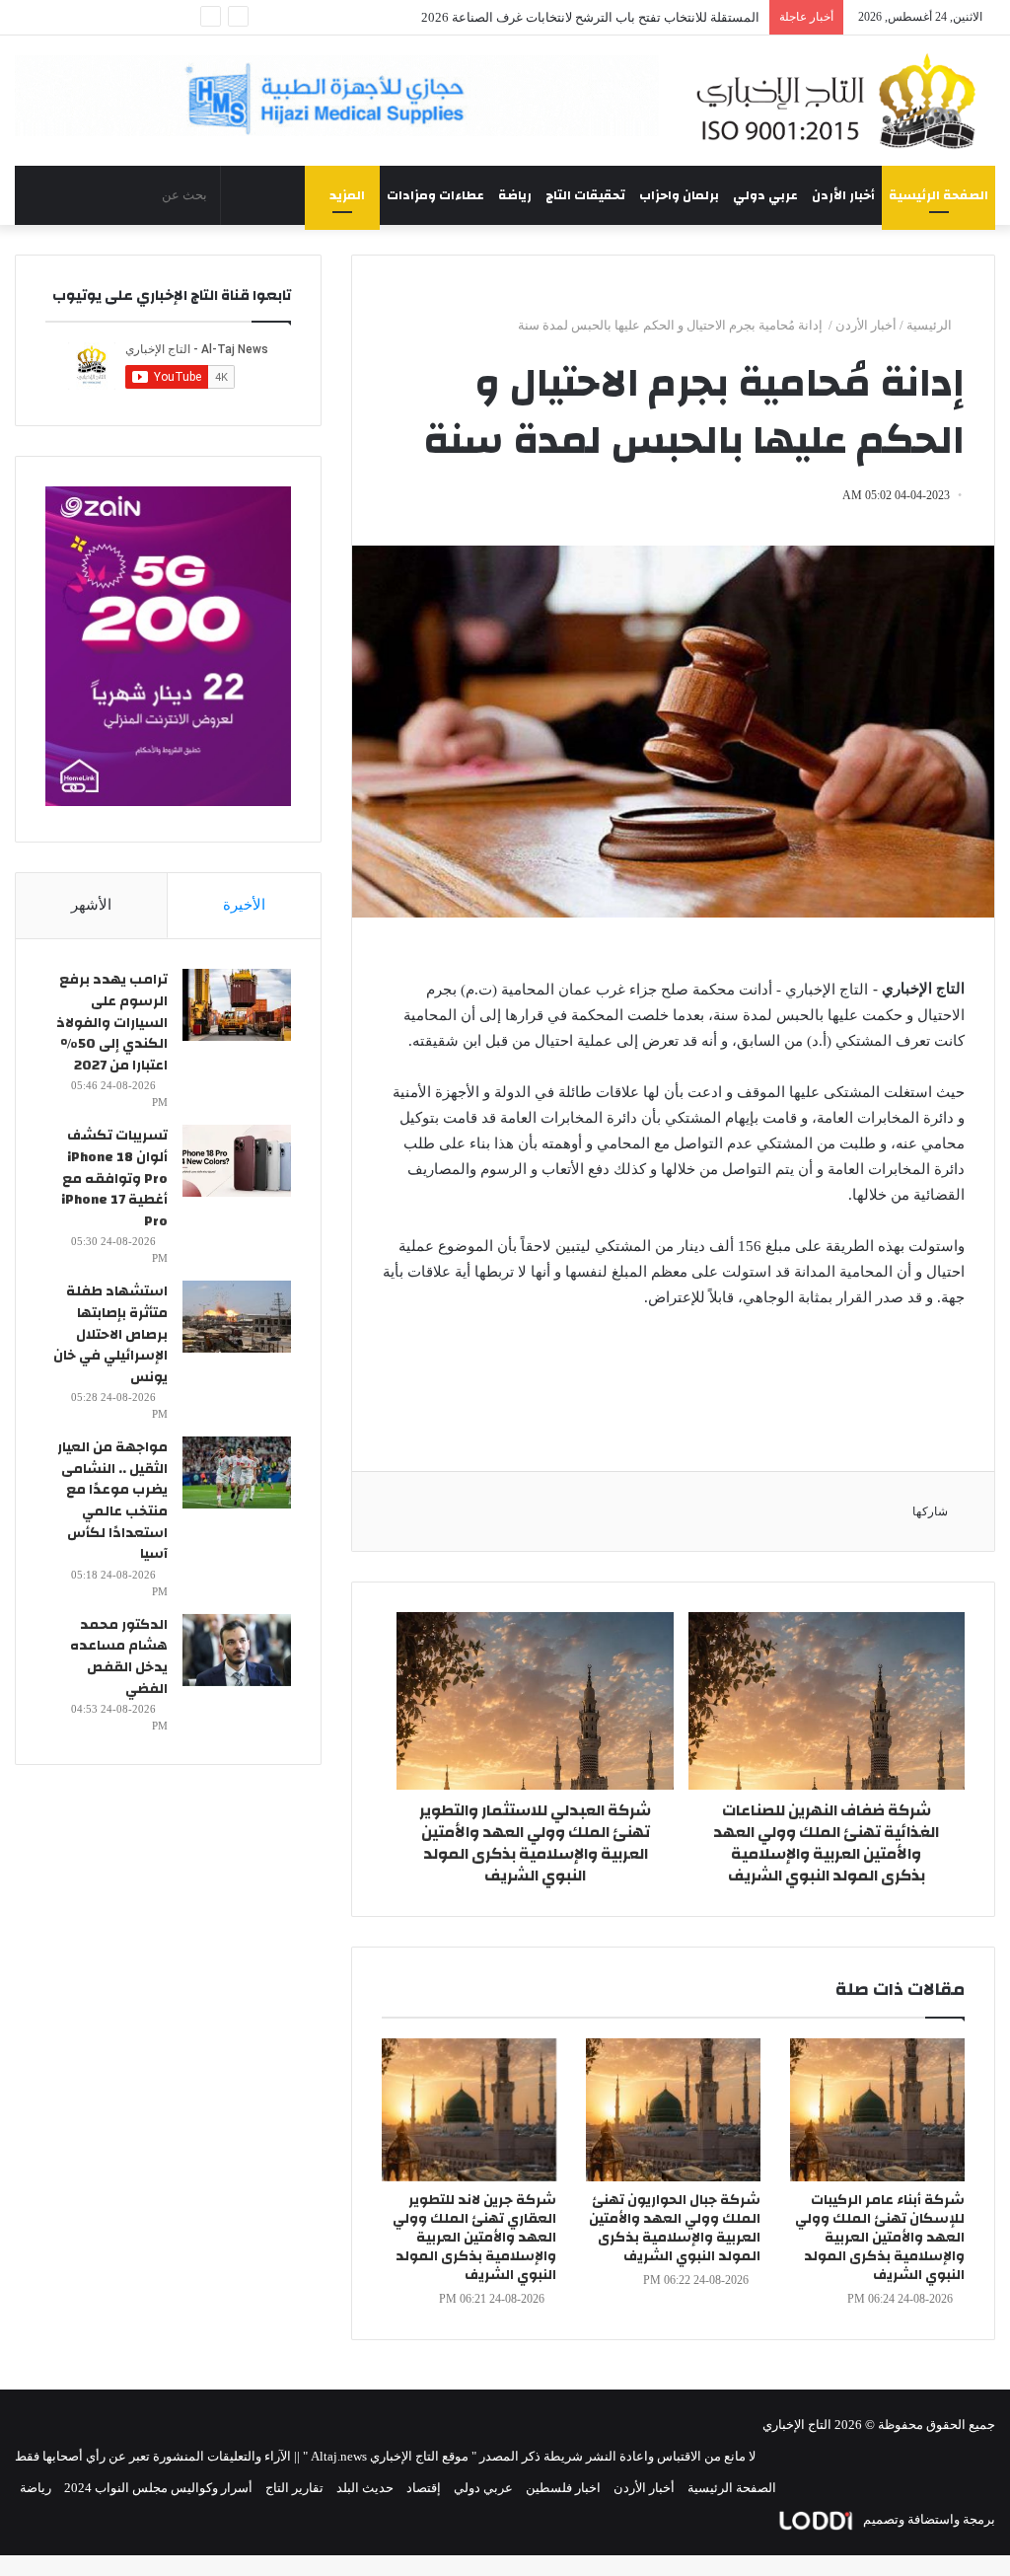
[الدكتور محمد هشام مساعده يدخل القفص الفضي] (237, 1650)
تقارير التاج (294, 2488)
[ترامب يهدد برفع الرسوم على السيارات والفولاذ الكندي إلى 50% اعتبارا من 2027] (237, 1005)
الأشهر (91, 905)
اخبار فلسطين (563, 2488)
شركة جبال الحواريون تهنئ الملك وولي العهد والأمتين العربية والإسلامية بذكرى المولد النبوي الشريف (675, 2228)
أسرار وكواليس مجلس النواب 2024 (158, 2488)
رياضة (515, 195)
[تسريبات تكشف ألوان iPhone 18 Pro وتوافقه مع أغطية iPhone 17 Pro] (237, 1161)
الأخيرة (244, 905)
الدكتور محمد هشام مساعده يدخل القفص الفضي (119, 1657)
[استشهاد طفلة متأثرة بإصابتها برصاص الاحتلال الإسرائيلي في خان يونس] (237, 1317)
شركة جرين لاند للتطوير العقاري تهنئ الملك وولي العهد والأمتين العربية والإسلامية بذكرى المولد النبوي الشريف (474, 2238)
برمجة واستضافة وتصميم (928, 2519)
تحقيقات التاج (585, 195)
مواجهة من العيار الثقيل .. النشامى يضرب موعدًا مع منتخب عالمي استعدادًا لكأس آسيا (112, 1501)
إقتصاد (424, 2488)
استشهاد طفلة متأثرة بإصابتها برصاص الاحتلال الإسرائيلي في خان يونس (110, 1334)
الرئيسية (931, 325)
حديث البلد (365, 2488)
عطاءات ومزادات (435, 195)
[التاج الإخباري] (842, 101)
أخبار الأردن (843, 195)
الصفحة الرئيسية (938, 195)
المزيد (347, 195)
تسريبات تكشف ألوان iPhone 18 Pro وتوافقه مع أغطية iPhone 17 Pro (114, 1178)
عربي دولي (765, 195)
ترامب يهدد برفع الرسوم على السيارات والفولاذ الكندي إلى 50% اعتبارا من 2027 (112, 1022)
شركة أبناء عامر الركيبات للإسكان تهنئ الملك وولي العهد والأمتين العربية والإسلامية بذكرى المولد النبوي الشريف (880, 2238)
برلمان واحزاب (679, 195)
